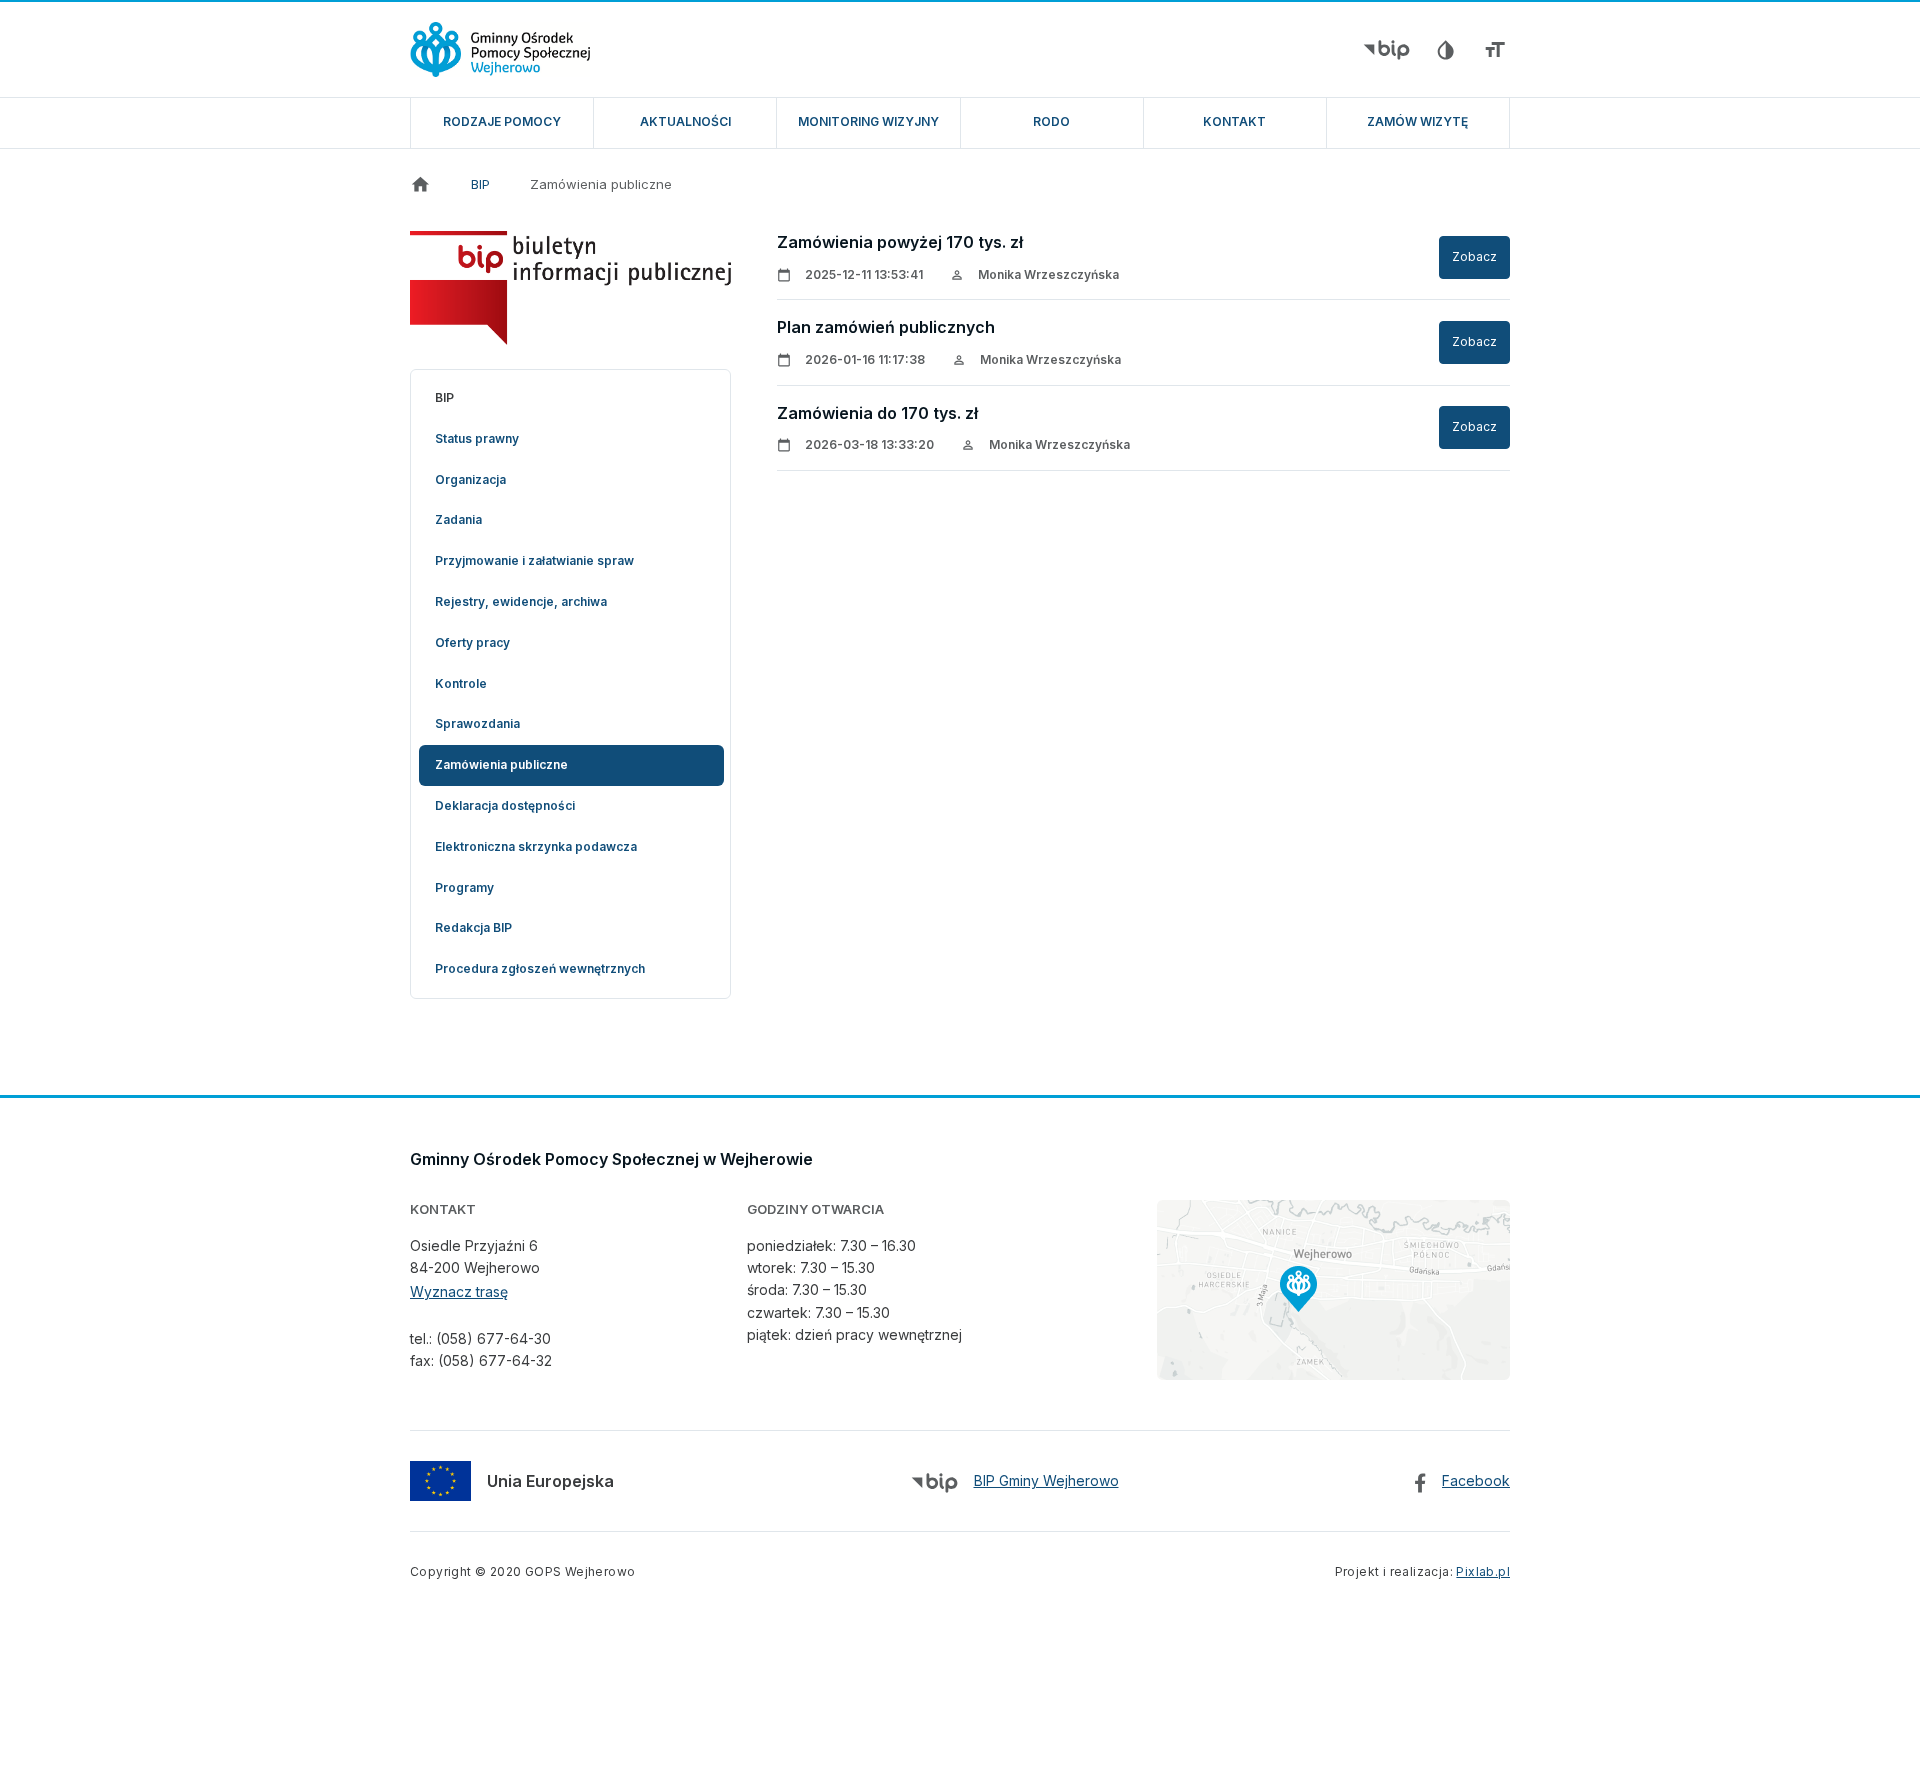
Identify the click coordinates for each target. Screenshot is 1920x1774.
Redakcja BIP (473, 927)
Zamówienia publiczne (601, 184)
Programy (464, 887)
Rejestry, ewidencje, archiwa (521, 601)
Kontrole (461, 683)
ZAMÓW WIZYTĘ (1417, 121)
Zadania (458, 519)
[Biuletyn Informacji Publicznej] (1386, 50)
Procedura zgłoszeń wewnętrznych (540, 968)
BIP (480, 184)
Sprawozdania (477, 723)
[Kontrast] (1445, 50)
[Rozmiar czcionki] (1495, 50)
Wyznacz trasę (459, 1291)
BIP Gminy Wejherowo (1046, 1480)
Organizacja (470, 479)
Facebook (1476, 1480)
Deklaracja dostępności (505, 805)
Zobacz (1474, 256)
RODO (1051, 121)
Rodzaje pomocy (502, 121)
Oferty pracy (472, 642)
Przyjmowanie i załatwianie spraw (534, 560)
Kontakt (1234, 121)
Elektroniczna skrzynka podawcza (536, 846)
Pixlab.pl (1483, 1571)
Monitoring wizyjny (868, 121)
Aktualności (685, 121)
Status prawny (477, 438)
